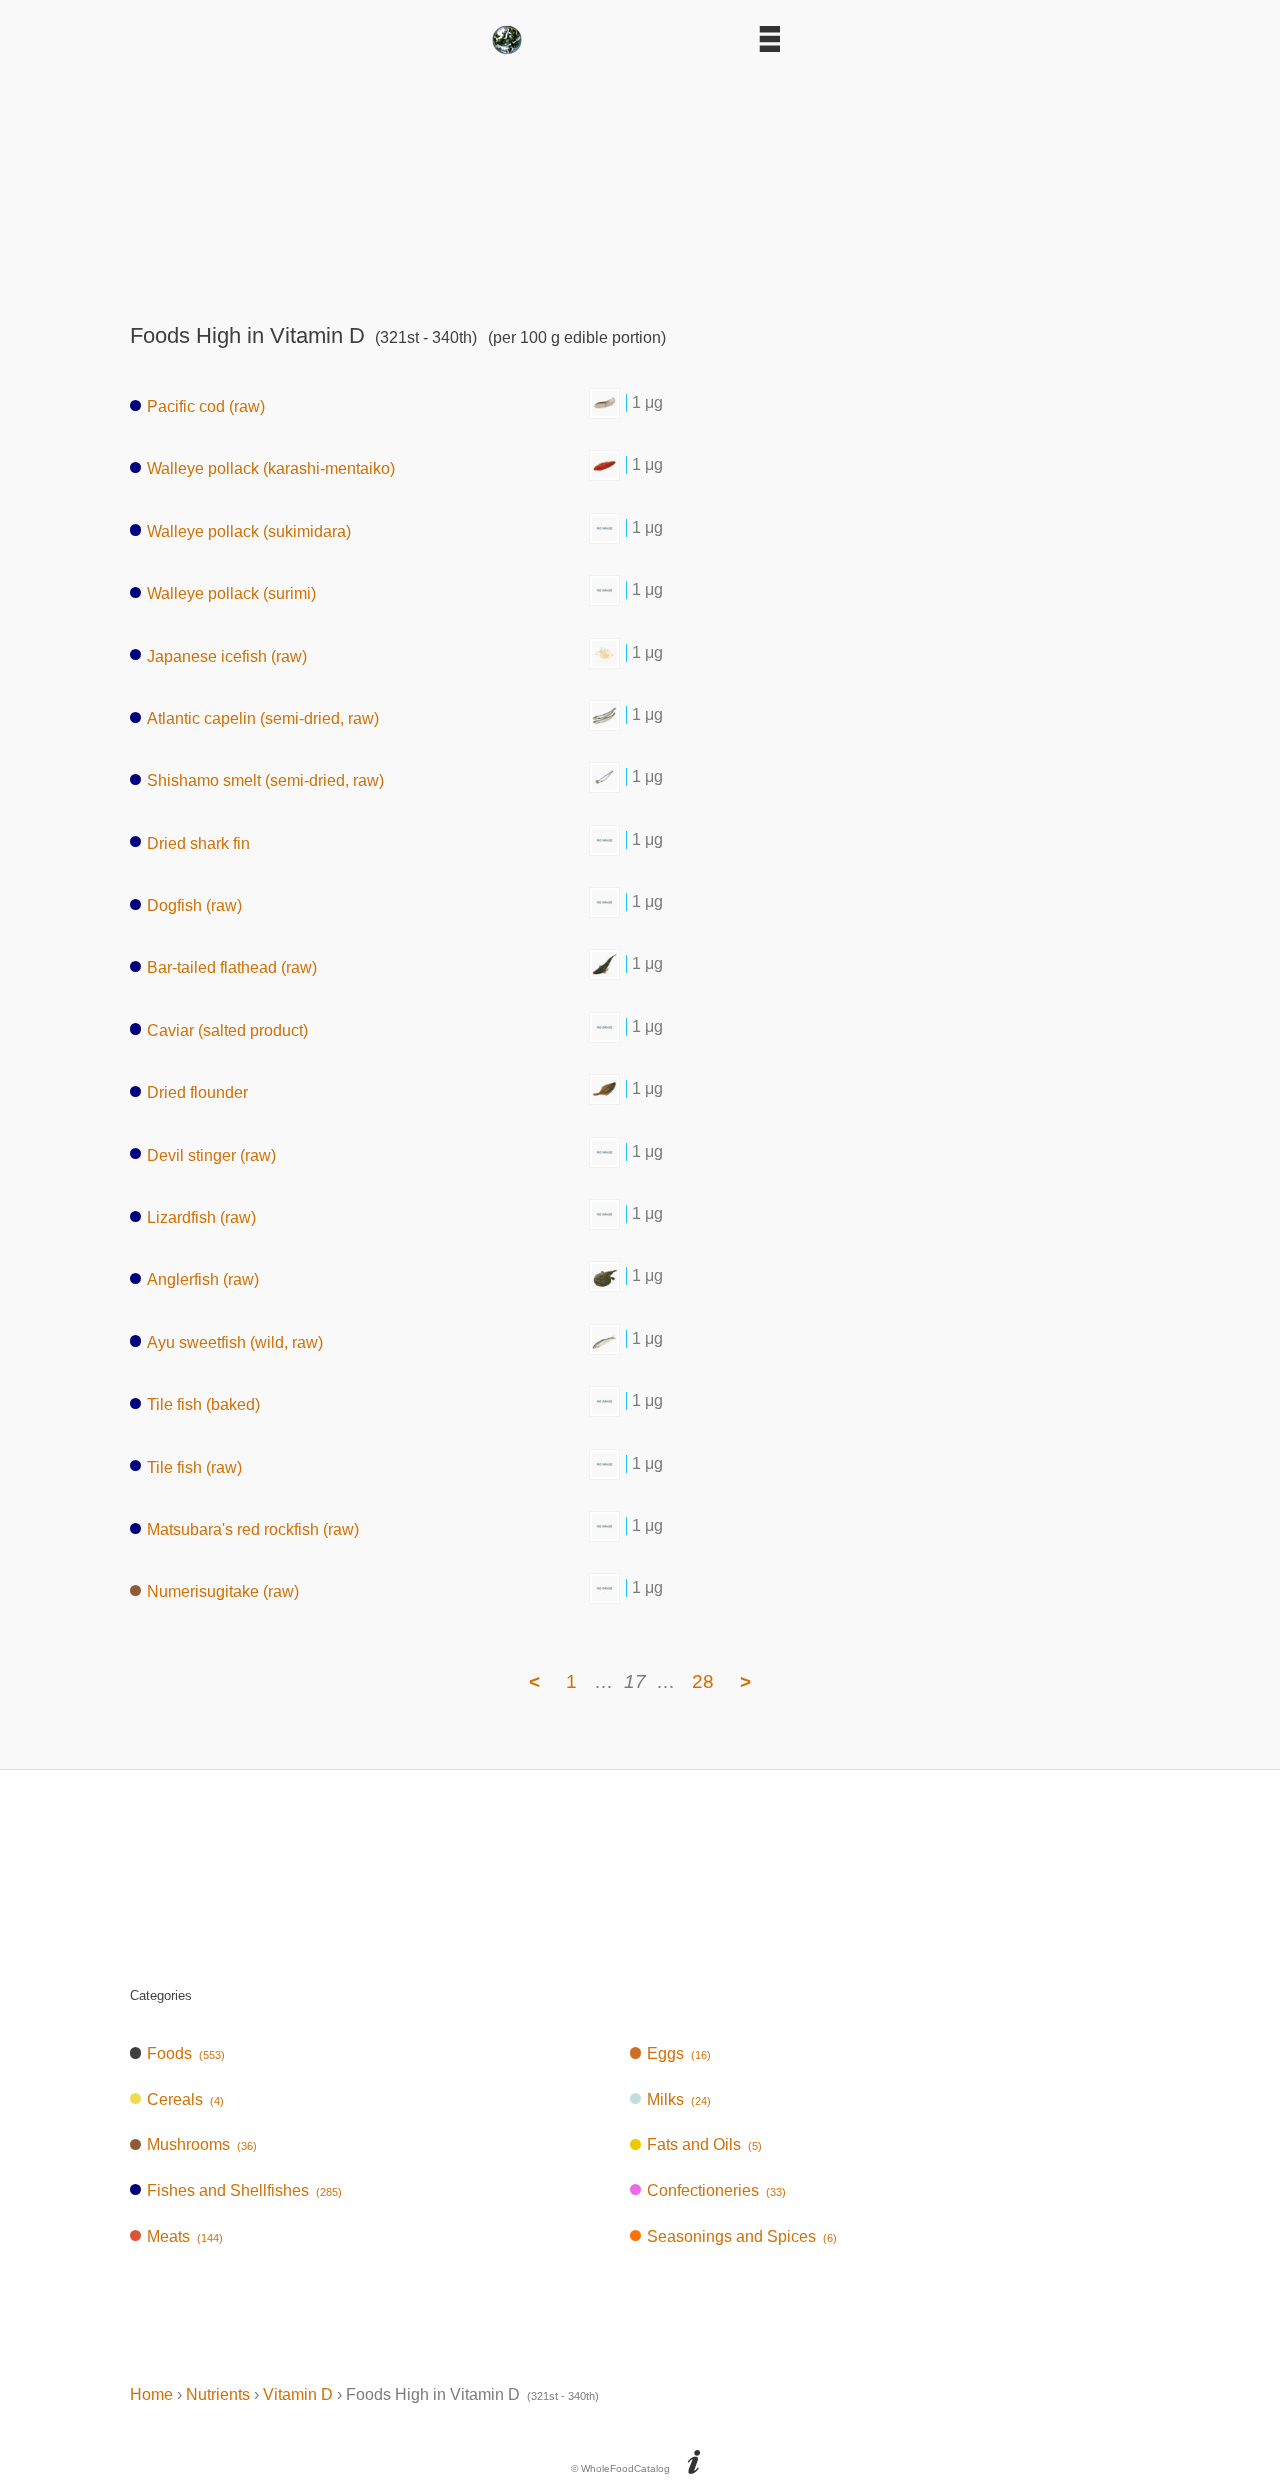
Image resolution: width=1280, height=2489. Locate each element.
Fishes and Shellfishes (244, 2190)
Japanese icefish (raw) (227, 655)
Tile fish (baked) (203, 1404)
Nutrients (218, 2394)
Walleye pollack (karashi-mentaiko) (271, 468)
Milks (679, 2099)
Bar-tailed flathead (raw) (232, 967)
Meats (185, 2236)
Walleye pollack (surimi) (231, 593)
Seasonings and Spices (742, 2236)
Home (151, 2394)
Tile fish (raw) (194, 1466)
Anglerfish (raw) (203, 1279)
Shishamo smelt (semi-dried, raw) (265, 780)
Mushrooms (202, 2144)
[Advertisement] (640, 182)
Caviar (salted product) (227, 1029)
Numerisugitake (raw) (223, 1591)
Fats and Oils (704, 2144)
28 (703, 1681)
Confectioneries (716, 2190)
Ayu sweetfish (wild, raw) (235, 1341)
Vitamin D (298, 2394)
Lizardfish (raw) (201, 1217)
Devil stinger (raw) (211, 1154)
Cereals (185, 2099)
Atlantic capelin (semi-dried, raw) (263, 718)
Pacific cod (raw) (206, 406)
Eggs (679, 2053)
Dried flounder (197, 1092)
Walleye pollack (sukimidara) (249, 530)
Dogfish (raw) (194, 905)
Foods (186, 2053)
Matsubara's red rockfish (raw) (253, 1529)
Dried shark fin (198, 842)
